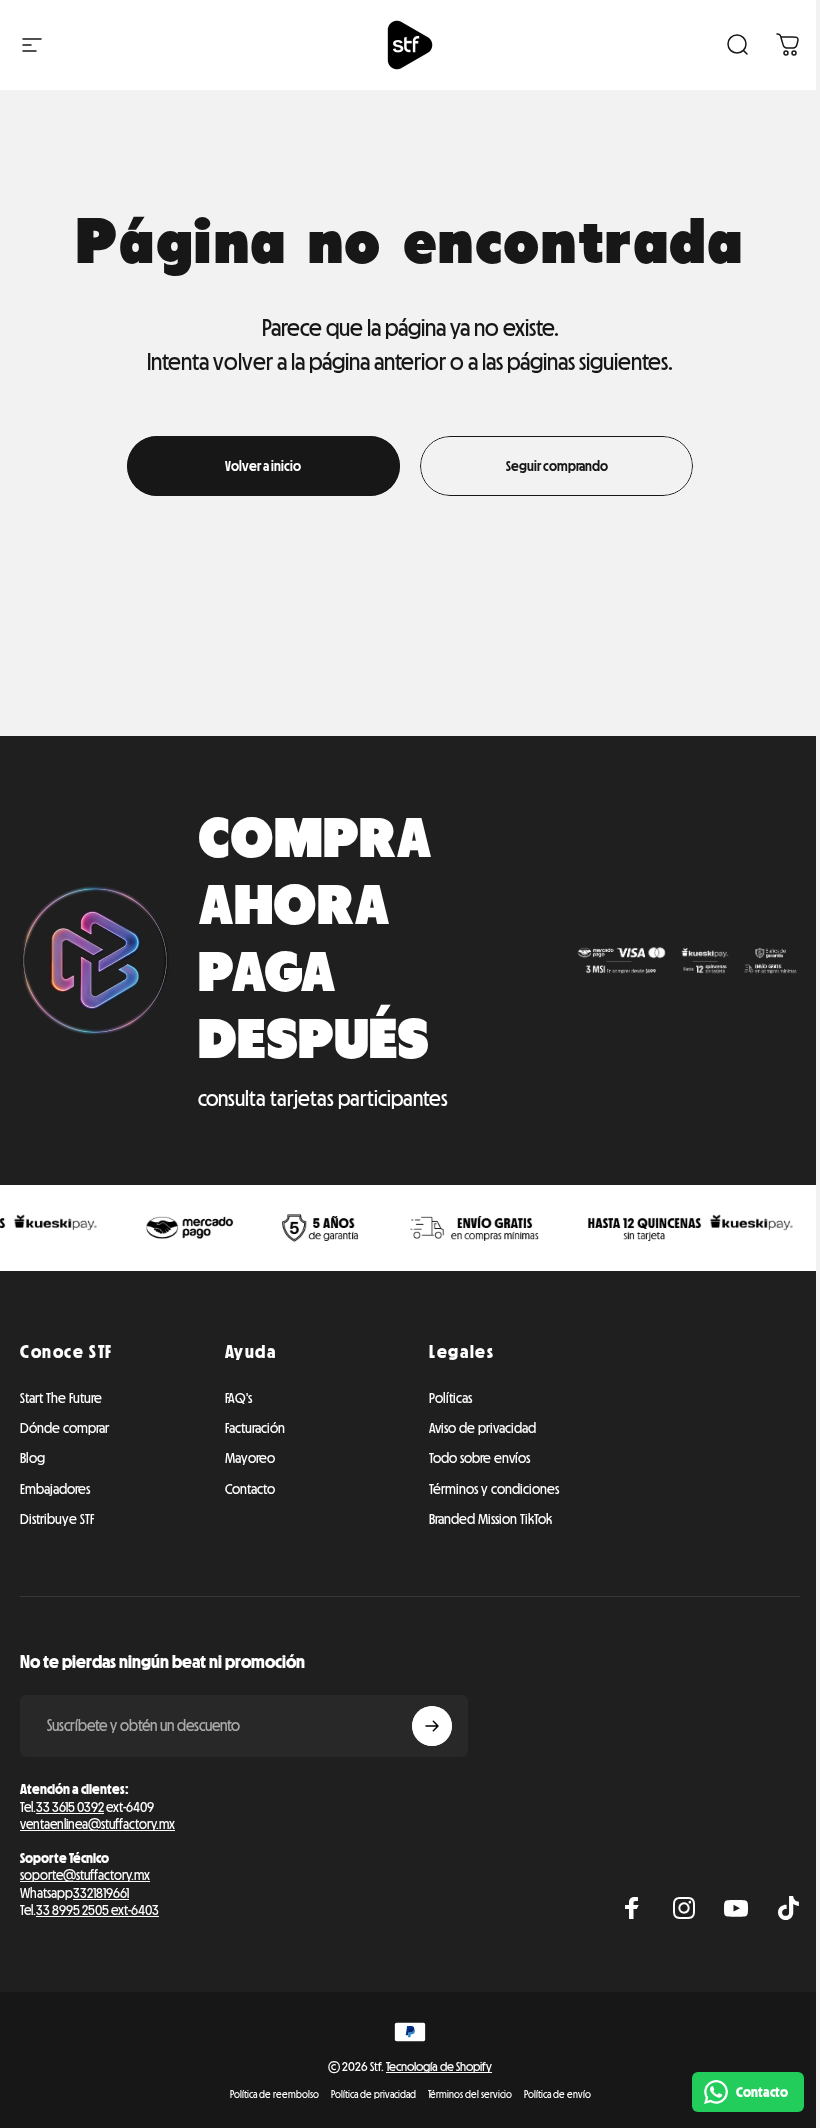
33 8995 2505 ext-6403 (97, 1910)
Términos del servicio (470, 2094)
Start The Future (61, 1398)
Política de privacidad (373, 2094)
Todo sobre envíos (479, 1458)
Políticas (450, 1398)
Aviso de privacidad (482, 1428)
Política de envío (557, 2094)
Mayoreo (250, 1458)
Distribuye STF (57, 1519)
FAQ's (238, 1398)
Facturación (255, 1428)
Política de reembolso (274, 2094)
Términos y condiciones (494, 1489)
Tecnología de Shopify (439, 2066)
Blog (32, 1458)
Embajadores (55, 1489)
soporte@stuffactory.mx (85, 1875)
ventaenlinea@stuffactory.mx (97, 1824)
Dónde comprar (64, 1428)
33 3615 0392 (70, 1807)
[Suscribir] (432, 1726)
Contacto (250, 1489)
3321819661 (101, 1893)
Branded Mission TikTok (490, 1519)
